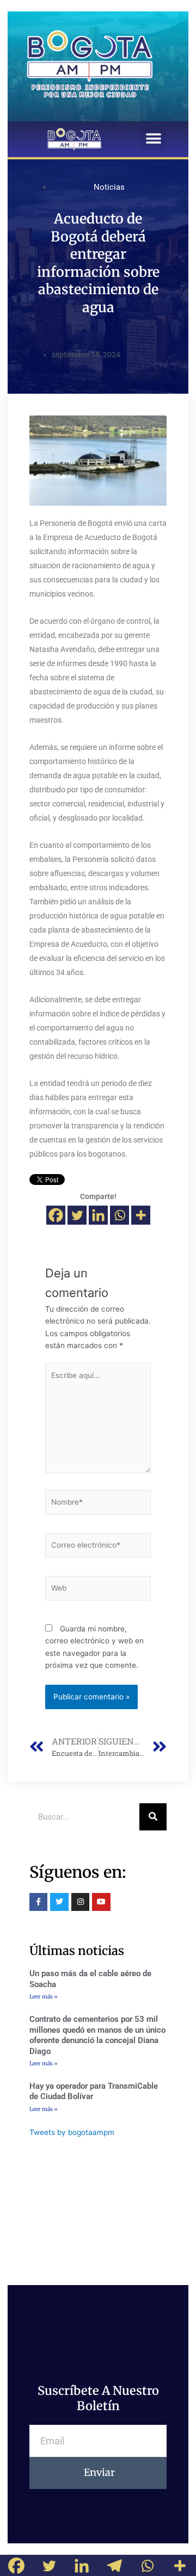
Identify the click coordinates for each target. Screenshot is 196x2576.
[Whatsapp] (120, 1215)
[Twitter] (77, 1215)
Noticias (109, 187)
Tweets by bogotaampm (72, 2132)
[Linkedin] (98, 1215)
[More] (141, 1215)
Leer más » (44, 1997)
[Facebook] (56, 1215)
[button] (154, 139)
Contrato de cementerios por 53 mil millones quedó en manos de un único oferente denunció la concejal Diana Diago (97, 2035)
